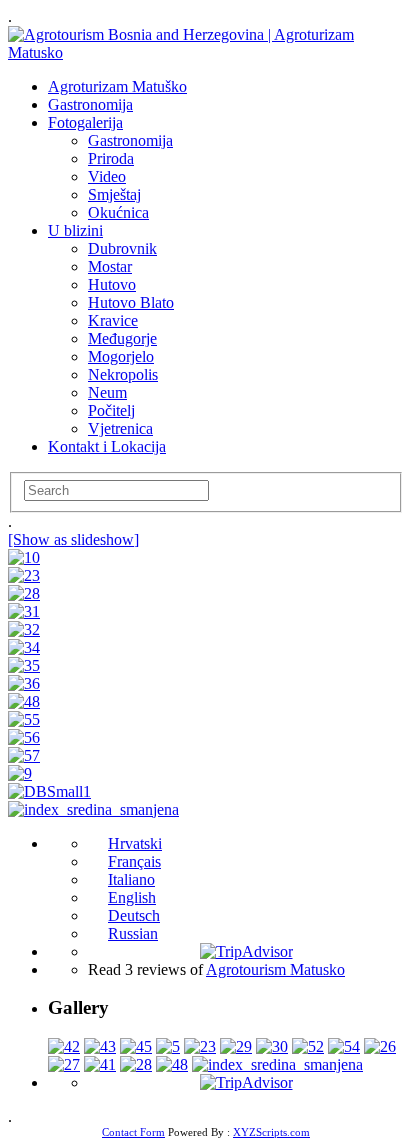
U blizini (75, 230)
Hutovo (112, 284)
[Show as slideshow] (73, 539)
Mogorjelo (121, 356)
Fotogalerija (85, 122)
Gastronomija (90, 104)
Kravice (113, 320)
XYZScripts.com (271, 1132)
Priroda (111, 158)
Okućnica (118, 212)
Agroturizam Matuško (117, 86)
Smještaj (114, 194)
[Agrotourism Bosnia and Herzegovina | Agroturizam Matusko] (206, 52)
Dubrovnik (122, 248)
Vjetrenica (120, 428)
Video (107, 176)
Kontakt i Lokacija (107, 446)
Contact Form (133, 1132)
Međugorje (122, 338)
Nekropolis (123, 374)
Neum (107, 392)
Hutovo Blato (131, 302)
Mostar (110, 266)
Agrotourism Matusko (275, 969)
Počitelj (111, 410)
